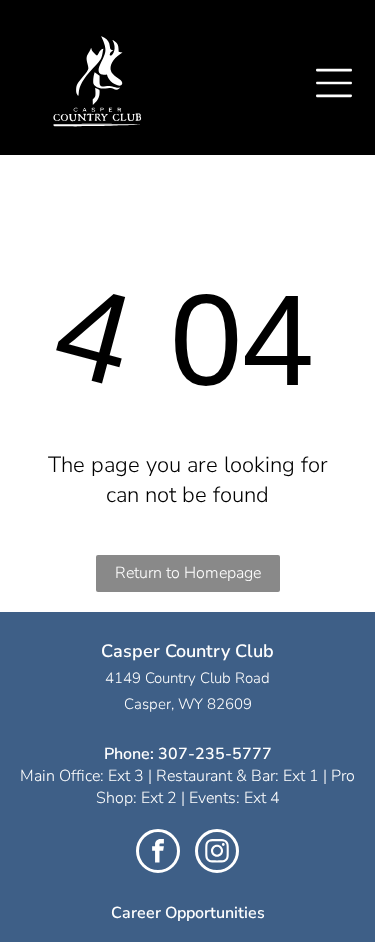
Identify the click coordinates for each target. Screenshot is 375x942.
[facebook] (158, 853)
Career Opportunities (188, 913)
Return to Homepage (188, 573)
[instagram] (217, 853)
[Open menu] (334, 83)
